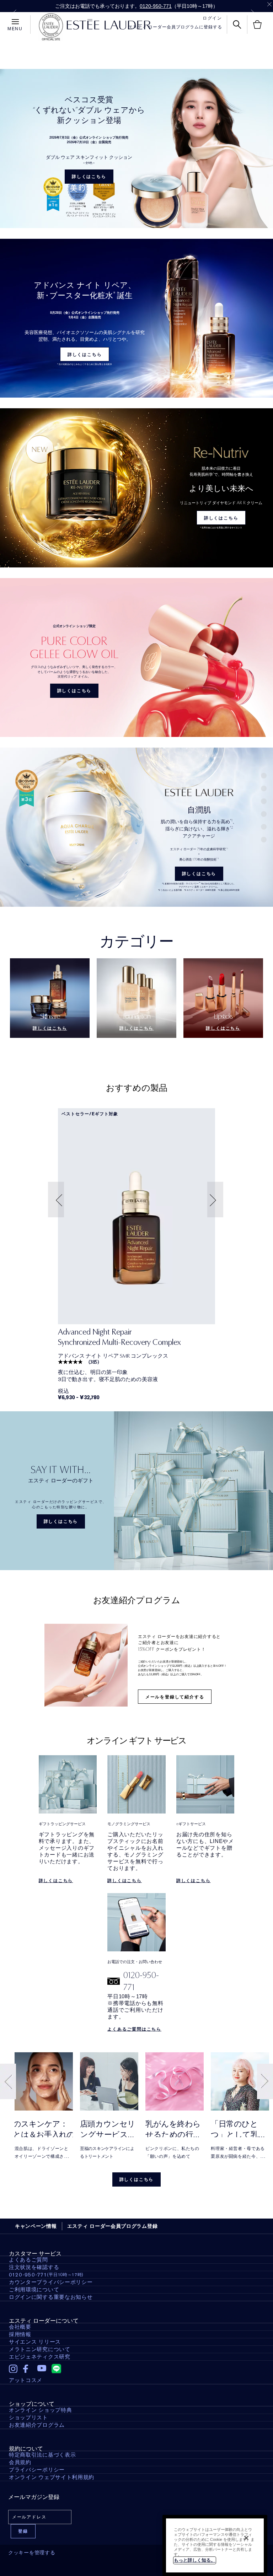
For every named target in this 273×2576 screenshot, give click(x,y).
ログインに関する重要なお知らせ (51, 2297)
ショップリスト (28, 2418)
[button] (57, 1200)
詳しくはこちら (89, 177)
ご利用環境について (34, 2290)
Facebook (28, 2369)
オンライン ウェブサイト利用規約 (52, 2477)
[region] (215, 2545)
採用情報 (20, 2334)
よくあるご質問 (28, 2260)
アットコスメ (26, 2380)
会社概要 (20, 2327)
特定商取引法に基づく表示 (42, 2455)
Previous (15, 13)
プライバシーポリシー (37, 2470)
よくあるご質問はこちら (134, 2029)
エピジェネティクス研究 (40, 2357)
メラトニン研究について (40, 2349)
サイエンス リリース (35, 2342)
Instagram (13, 2369)
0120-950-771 (156, 6)
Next (253, 13)
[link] (136, 1216)
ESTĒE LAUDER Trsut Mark (51, 27)
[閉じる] (246, 2538)
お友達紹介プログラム (37, 2425)
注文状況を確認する (34, 2267)
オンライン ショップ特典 (40, 2410)
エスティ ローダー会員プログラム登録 (113, 2226)
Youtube (42, 2369)
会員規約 (20, 2462)
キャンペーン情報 (36, 2226)
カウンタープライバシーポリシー (51, 2282)
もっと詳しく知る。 (195, 2560)
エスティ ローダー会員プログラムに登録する (175, 27)
